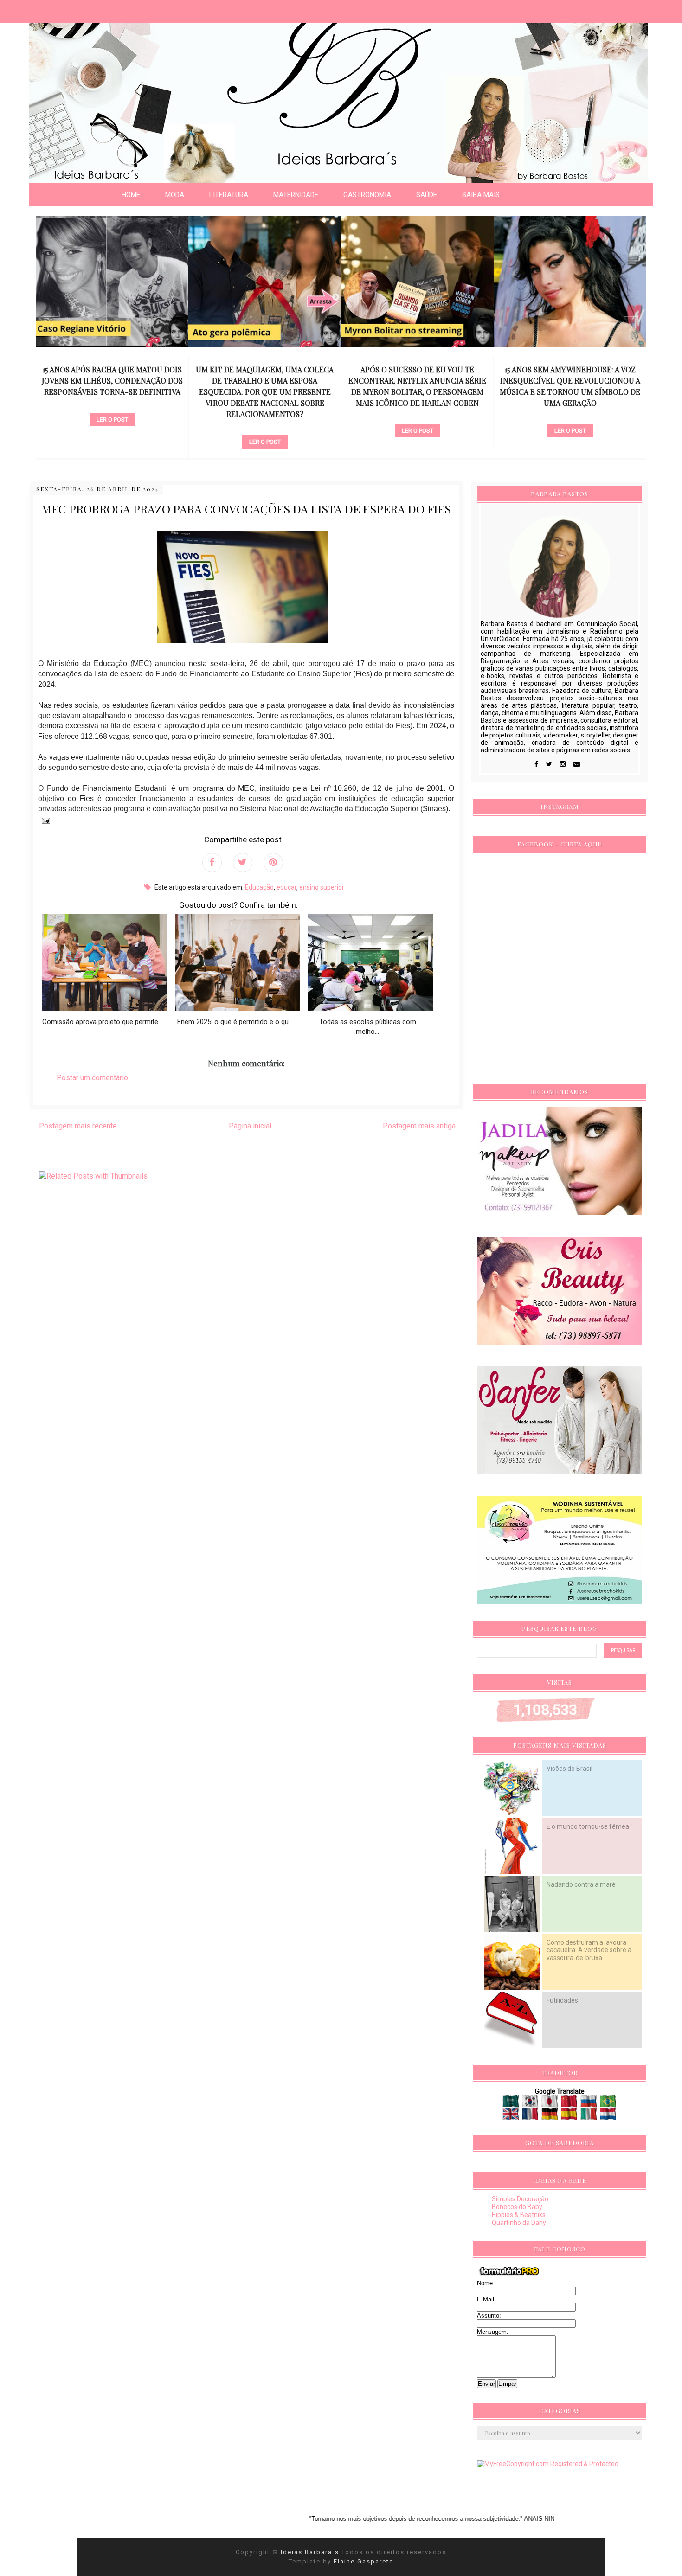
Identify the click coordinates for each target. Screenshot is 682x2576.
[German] (550, 2116)
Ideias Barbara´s (311, 2552)
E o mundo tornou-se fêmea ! (589, 1826)
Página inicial (250, 1126)
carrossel (112, 426)
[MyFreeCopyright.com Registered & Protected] (548, 2464)
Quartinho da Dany (519, 2223)
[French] (531, 2116)
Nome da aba (68, 9)
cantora (417, 415)
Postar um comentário (92, 1078)
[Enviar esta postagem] (44, 820)
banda (570, 404)
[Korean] (531, 2104)
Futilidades (562, 2000)
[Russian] (589, 2104)
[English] (511, 2116)
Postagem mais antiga (419, 1126)
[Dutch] (608, 2116)
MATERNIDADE (296, 195)
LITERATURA (229, 195)
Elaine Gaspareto (364, 2561)
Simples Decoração (520, 2199)
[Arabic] (511, 2104)
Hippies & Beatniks (519, 2215)
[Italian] (589, 2116)
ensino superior (322, 887)
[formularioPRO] (509, 2275)
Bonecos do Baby (517, 2207)
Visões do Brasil (569, 1769)
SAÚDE (427, 195)
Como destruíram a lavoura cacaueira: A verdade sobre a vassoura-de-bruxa (589, 1950)
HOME (131, 195)
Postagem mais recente (78, 1126)
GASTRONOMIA (367, 195)
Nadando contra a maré (581, 1884)
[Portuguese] (608, 2104)
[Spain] (570, 2116)
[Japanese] (550, 2104)
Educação (259, 887)
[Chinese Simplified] (570, 2104)
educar (286, 887)
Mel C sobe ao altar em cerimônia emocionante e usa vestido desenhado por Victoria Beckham (570, 381)
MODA (175, 195)
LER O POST (112, 442)
